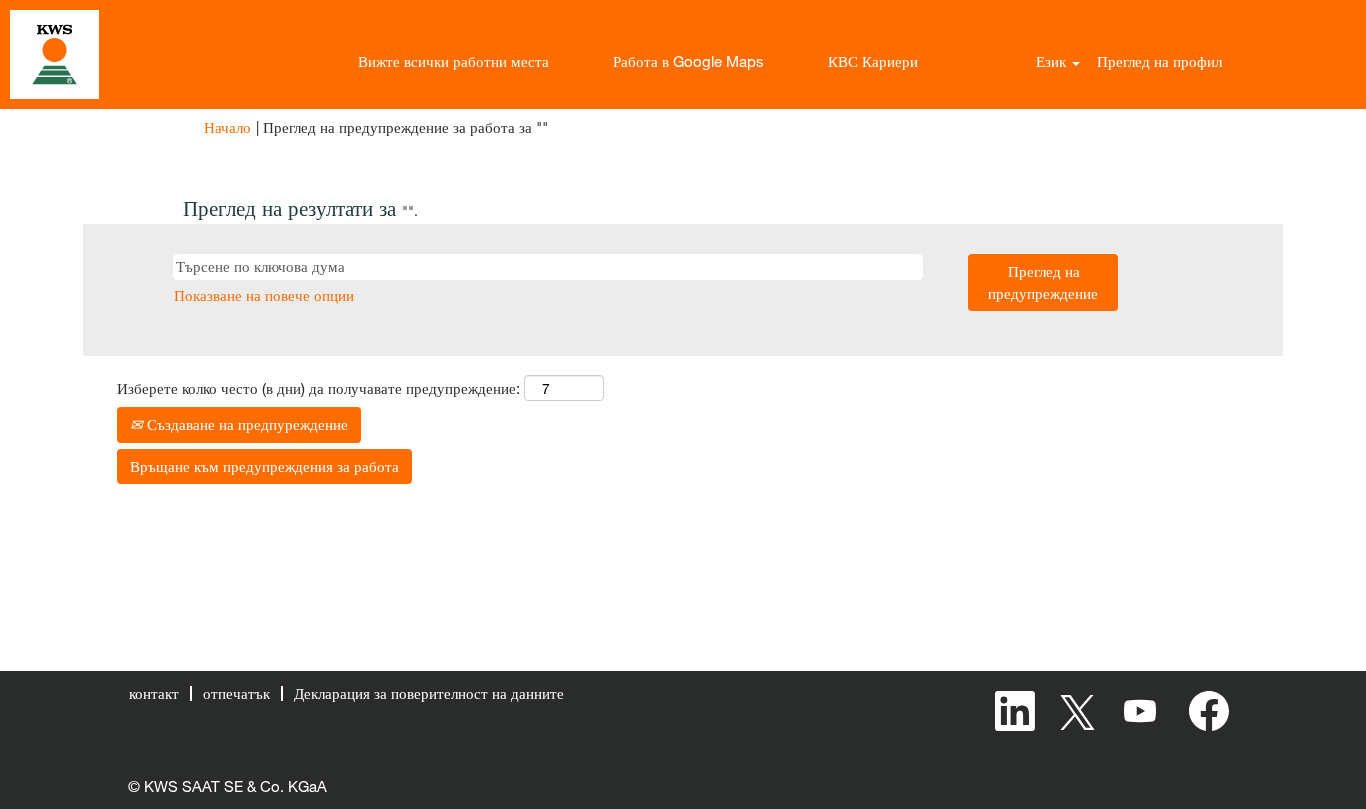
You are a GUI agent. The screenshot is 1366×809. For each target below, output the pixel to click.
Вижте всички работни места (453, 61)
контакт (154, 693)
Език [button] (1053, 61)
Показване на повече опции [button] (264, 295)
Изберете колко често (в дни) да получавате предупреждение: (318, 388)
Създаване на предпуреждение (245, 424)
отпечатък (236, 693)
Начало (227, 127)
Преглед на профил (1159, 61)
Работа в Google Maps (688, 61)
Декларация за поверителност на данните (429, 693)
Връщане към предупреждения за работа (264, 466)
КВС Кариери (873, 61)
